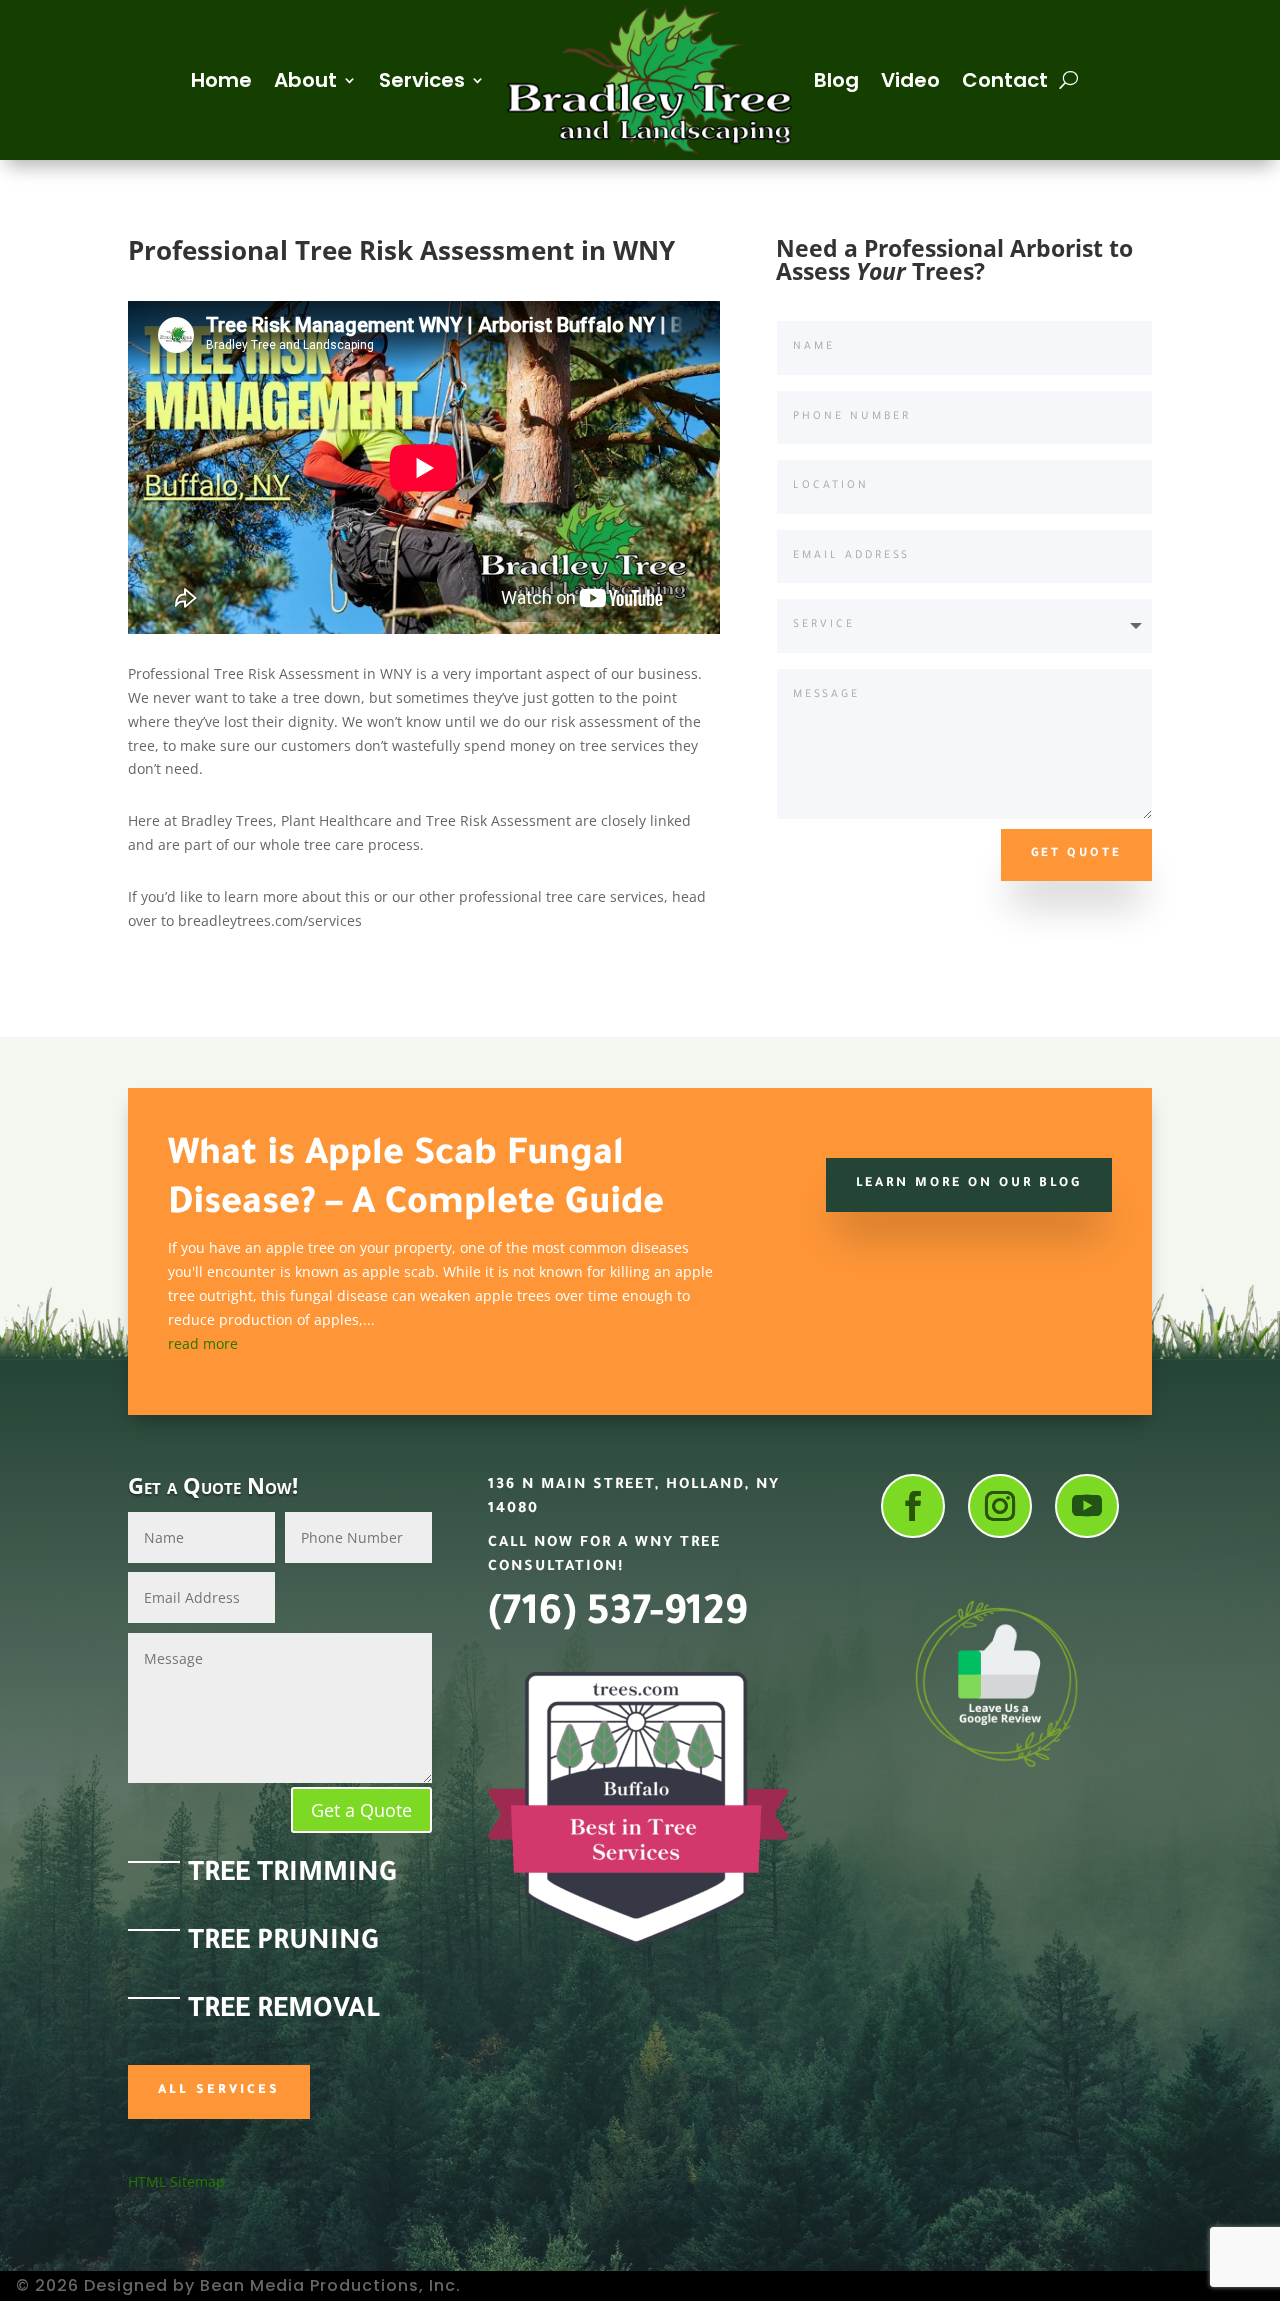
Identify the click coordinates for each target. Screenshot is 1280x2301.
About (305, 80)
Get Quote (1076, 854)
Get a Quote (361, 1810)
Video (910, 80)
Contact (1005, 80)
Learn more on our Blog (969, 1184)
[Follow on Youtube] (1087, 1506)
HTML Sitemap (176, 2181)
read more (203, 1343)
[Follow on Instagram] (1000, 1506)
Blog (836, 80)
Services (422, 80)
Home (221, 80)
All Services (219, 2091)
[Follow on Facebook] (913, 1506)
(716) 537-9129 (617, 1616)
